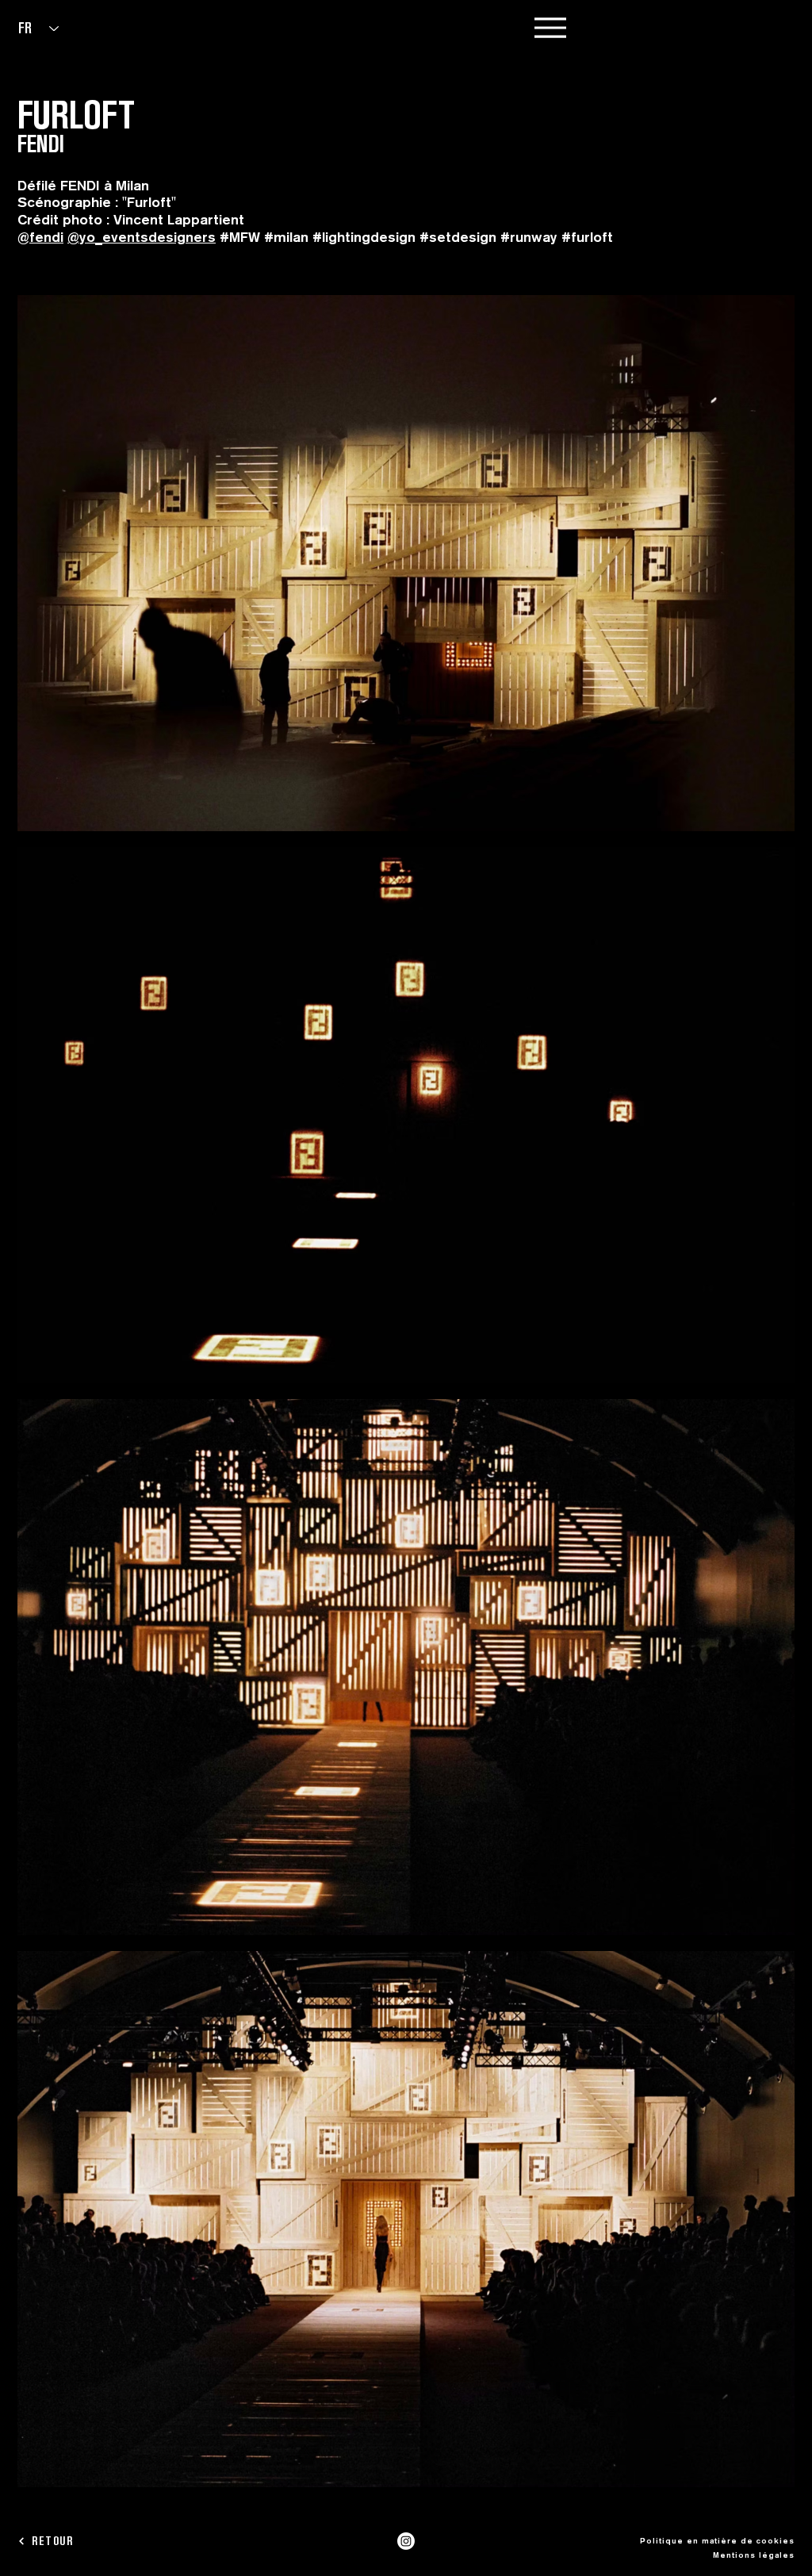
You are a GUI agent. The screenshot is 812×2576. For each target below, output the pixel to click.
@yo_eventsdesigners (142, 237)
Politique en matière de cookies (717, 2540)
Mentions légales (754, 2555)
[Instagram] (406, 2541)
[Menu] (550, 27)
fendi (46, 237)
